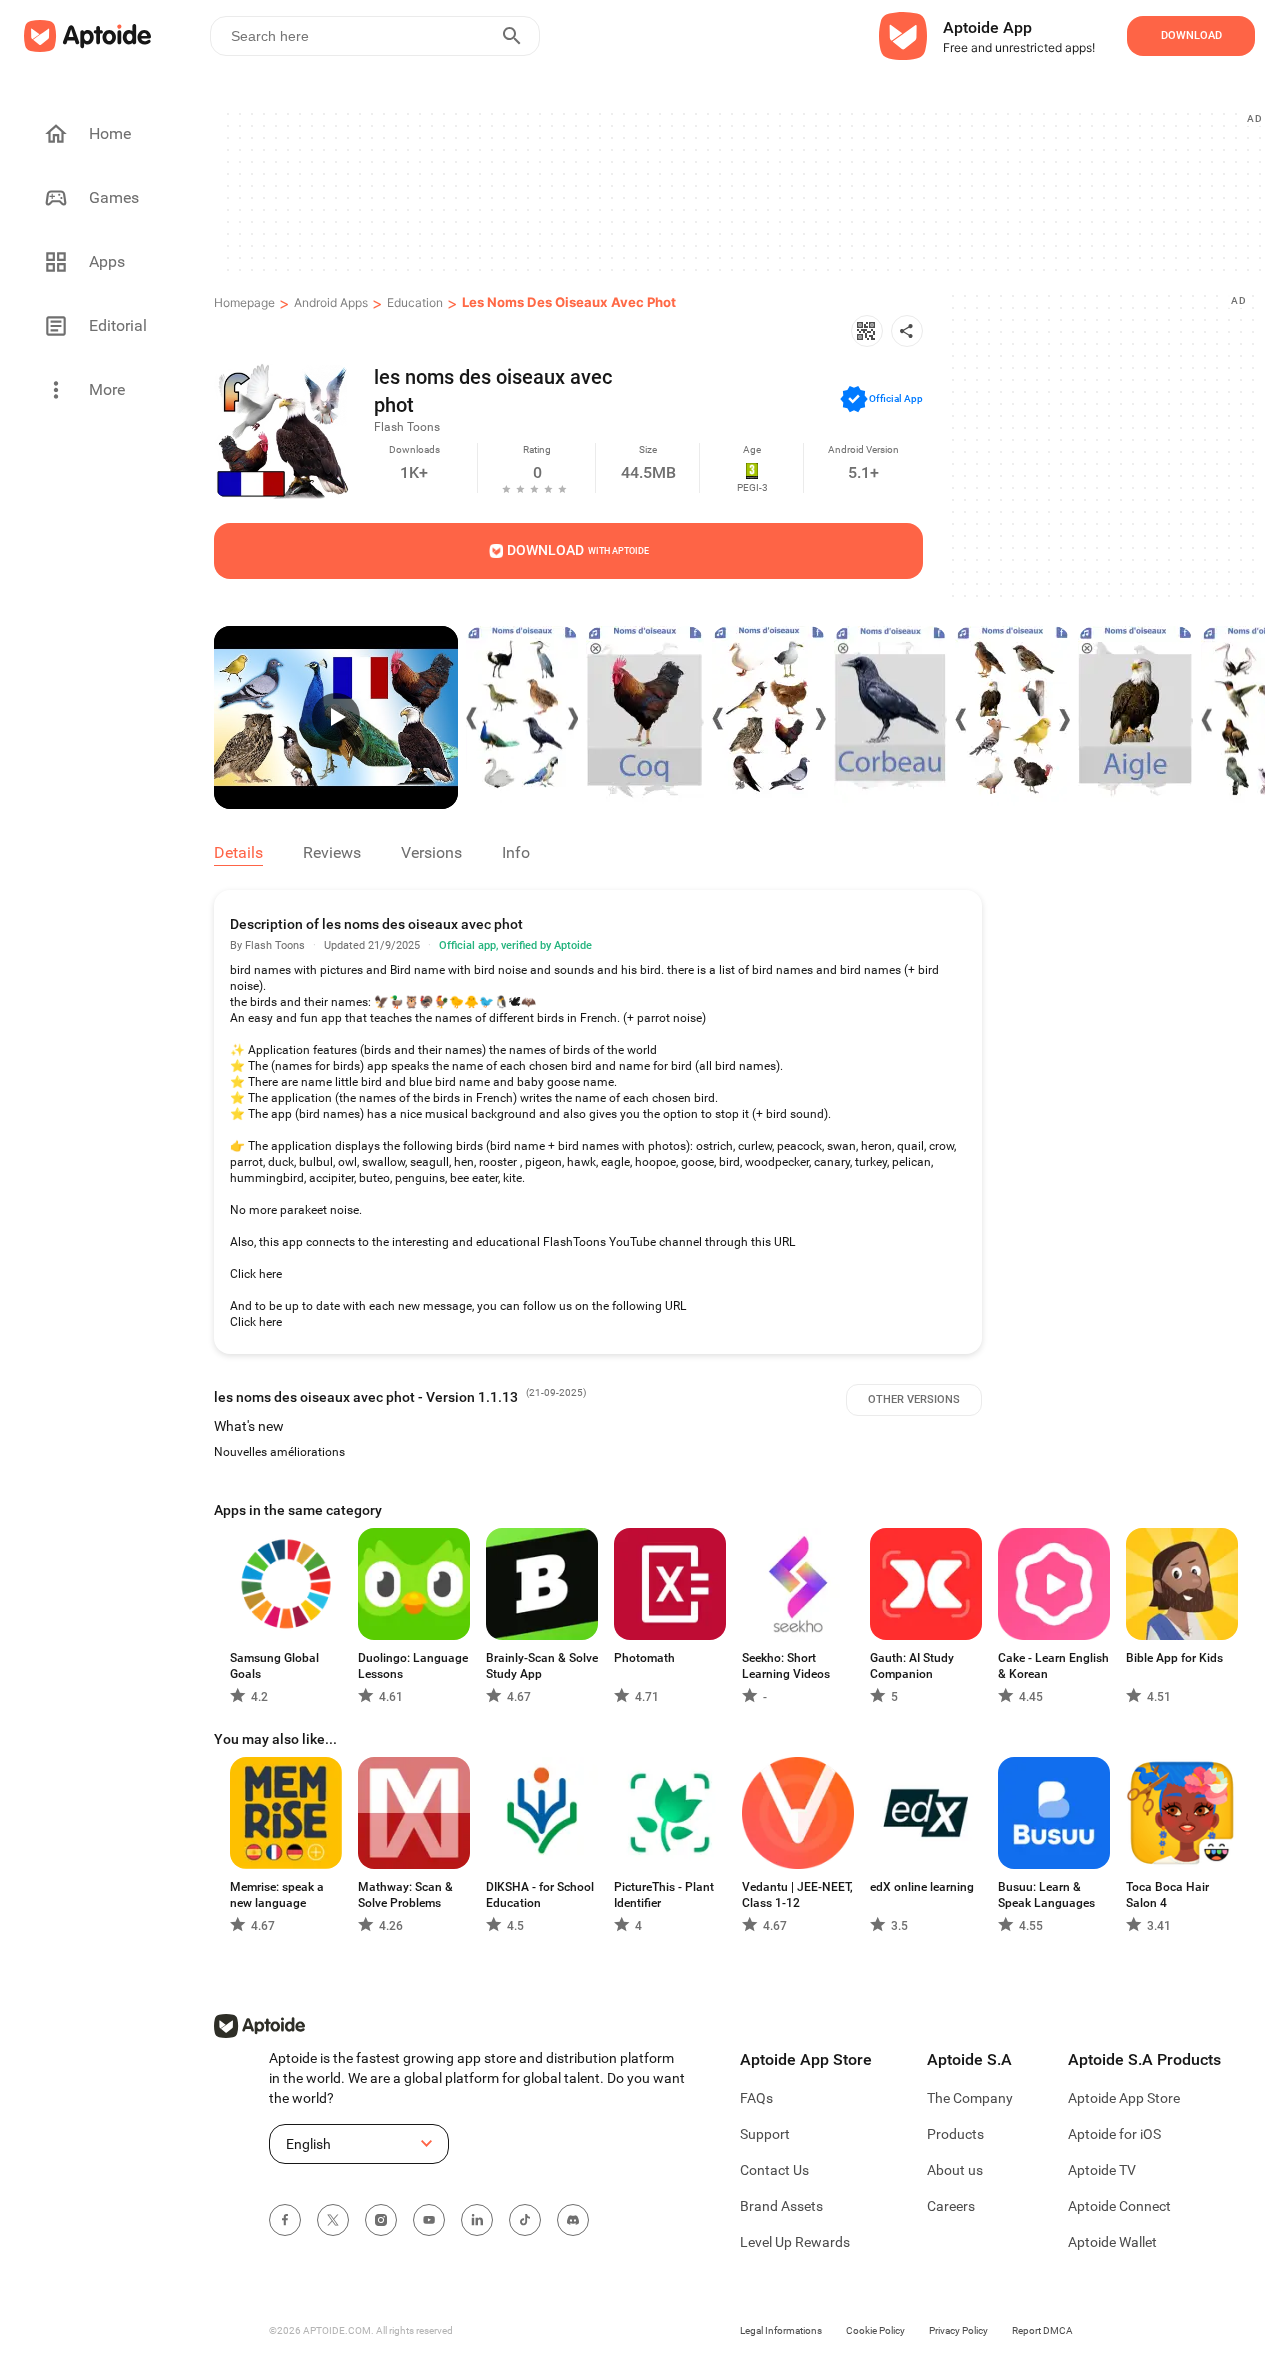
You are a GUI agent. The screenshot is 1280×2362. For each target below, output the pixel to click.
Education (415, 302)
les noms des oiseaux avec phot (569, 302)
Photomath (644, 1658)
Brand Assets (781, 2206)
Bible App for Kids (1174, 1658)
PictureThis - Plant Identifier (664, 1895)
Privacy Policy (958, 2330)
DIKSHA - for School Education (540, 1895)
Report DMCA (1042, 2330)
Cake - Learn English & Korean (1053, 1666)
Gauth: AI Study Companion (912, 1666)
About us (955, 2170)
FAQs (756, 2098)
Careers (951, 2206)
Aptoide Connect (1119, 2206)
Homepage (244, 302)
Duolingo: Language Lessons (413, 1666)
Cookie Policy (875, 2330)
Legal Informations (781, 2330)
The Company (970, 2098)
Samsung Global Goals (274, 1666)
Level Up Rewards (795, 2242)
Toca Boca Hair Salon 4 (1167, 1895)
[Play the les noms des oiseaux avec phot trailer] (336, 717)
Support (765, 2134)
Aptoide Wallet (1112, 2242)
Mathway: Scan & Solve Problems (405, 1895)
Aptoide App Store (1124, 2098)
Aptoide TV (1102, 2170)
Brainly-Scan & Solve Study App (542, 1666)
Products (955, 2134)
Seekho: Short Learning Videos (786, 1666)
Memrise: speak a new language (277, 1895)
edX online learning (922, 1887)
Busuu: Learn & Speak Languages (1046, 1895)
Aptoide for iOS (1114, 2134)
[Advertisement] (742, 191)
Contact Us (774, 2170)
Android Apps (331, 302)
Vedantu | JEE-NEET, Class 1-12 (797, 1895)
